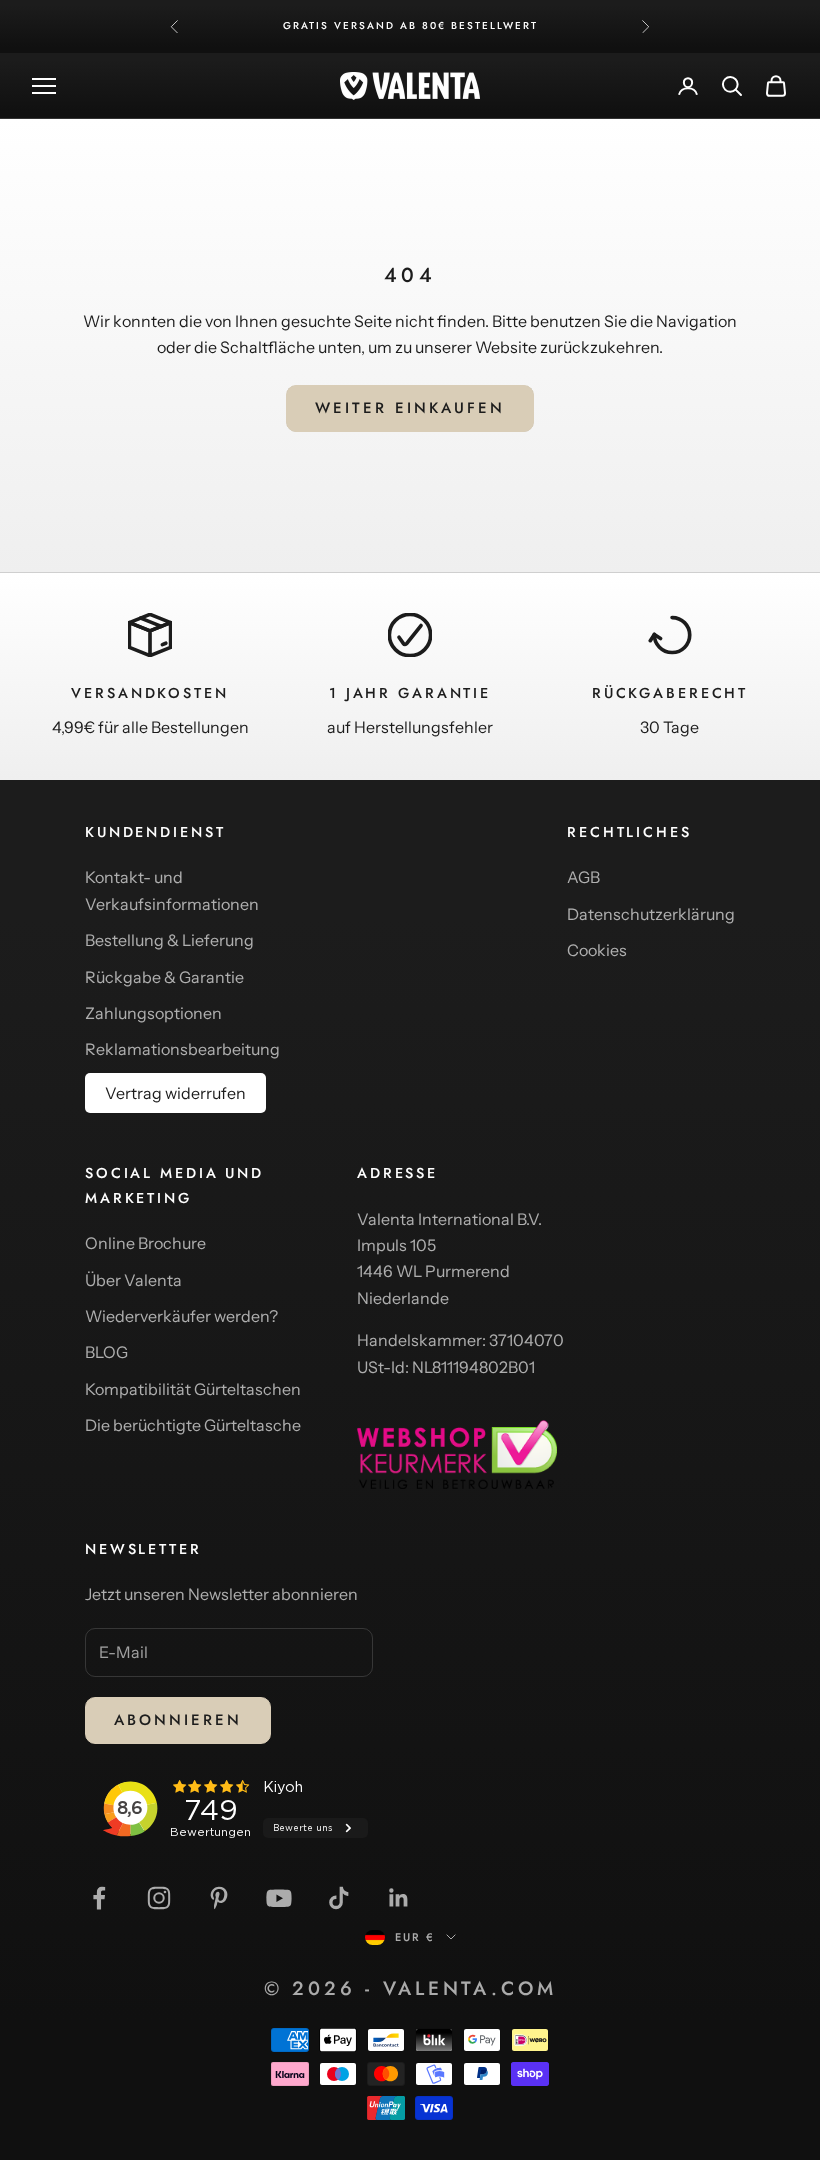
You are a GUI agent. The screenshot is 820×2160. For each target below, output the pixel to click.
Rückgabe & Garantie (164, 977)
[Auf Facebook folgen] (99, 1898)
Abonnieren (178, 1720)
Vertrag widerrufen (175, 1093)
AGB (583, 877)
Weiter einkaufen (410, 408)
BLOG (106, 1352)
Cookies (597, 950)
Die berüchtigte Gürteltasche (193, 1425)
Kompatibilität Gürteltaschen (193, 1389)
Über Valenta (133, 1280)
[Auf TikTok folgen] (339, 1898)
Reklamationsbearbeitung (182, 1049)
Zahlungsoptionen (153, 1013)
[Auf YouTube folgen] (279, 1898)
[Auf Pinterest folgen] (219, 1898)
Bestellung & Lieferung (169, 940)
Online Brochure (145, 1243)
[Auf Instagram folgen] (159, 1898)
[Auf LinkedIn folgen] (399, 1898)
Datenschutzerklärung (651, 914)
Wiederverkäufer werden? (181, 1316)
